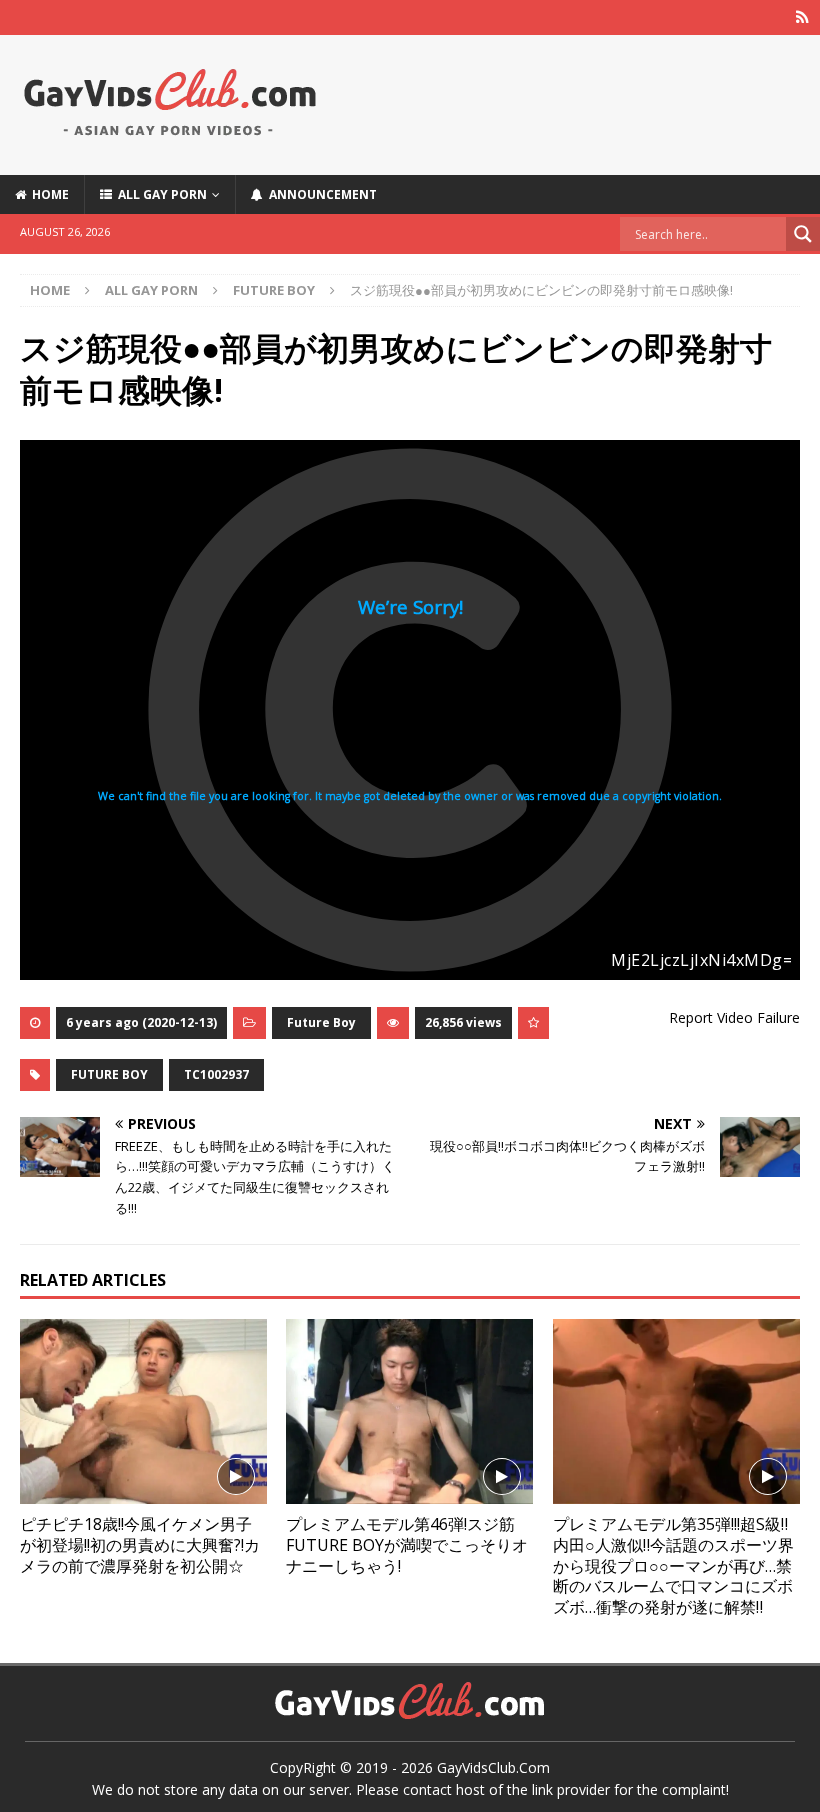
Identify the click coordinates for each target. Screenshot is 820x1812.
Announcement (320, 194)
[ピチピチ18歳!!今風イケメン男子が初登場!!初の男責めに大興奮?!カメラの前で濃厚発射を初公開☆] (143, 1411)
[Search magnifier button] (803, 234)
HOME (47, 194)
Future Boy (321, 1022)
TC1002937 (216, 1074)
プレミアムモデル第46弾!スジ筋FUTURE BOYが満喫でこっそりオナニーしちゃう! (407, 1545)
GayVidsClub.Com (493, 1767)
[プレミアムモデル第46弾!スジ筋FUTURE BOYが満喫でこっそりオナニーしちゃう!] (409, 1411)
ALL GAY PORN (159, 194)
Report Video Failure (734, 1017)
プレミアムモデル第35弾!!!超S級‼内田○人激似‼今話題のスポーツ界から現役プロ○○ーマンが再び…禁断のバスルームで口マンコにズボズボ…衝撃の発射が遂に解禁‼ (673, 1565)
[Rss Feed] (802, 17)
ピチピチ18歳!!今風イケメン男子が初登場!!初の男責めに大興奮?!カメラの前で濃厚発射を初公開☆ (140, 1545)
